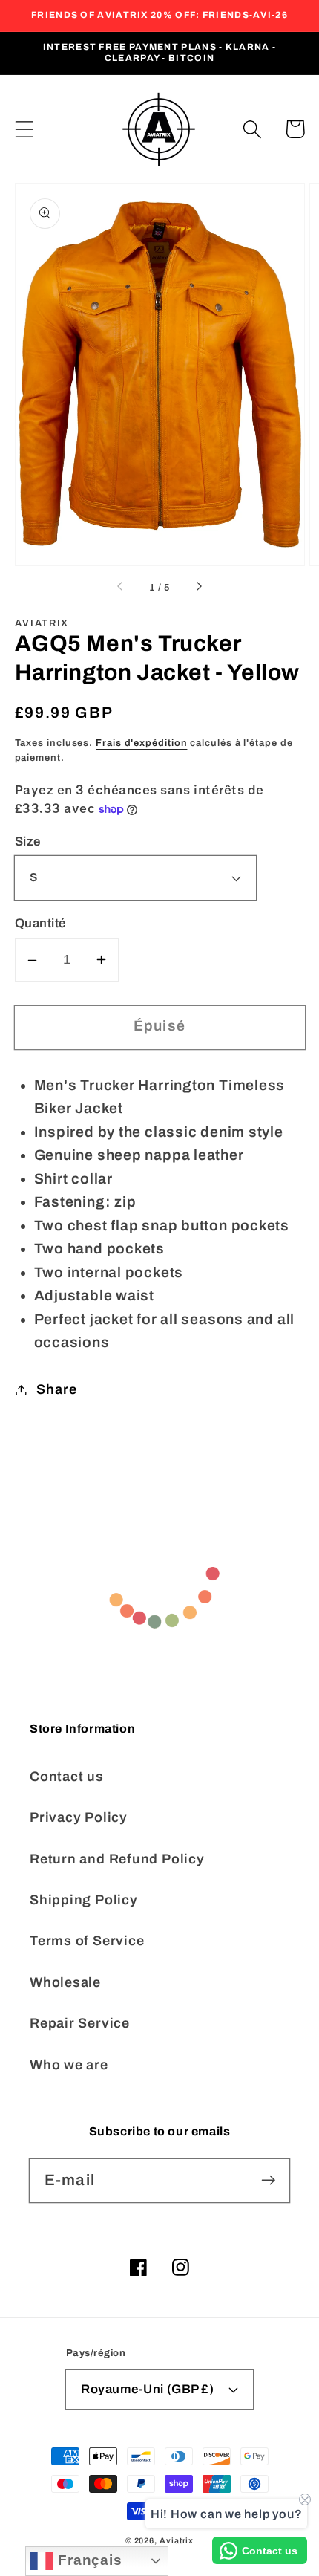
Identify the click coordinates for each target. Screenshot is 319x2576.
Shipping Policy (84, 1900)
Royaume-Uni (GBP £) (147, 2389)
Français (88, 2560)
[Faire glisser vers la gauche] (121, 588)
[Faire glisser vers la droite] (198, 588)
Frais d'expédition (141, 743)
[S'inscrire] (268, 2180)
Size (28, 841)
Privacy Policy (79, 1817)
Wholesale (65, 1982)
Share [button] (56, 1389)
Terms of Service (87, 1941)
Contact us (67, 1777)
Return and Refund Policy (117, 1859)
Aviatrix (177, 2540)
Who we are (69, 2065)
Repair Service (80, 2023)
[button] (24, 129)
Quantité (40, 923)
